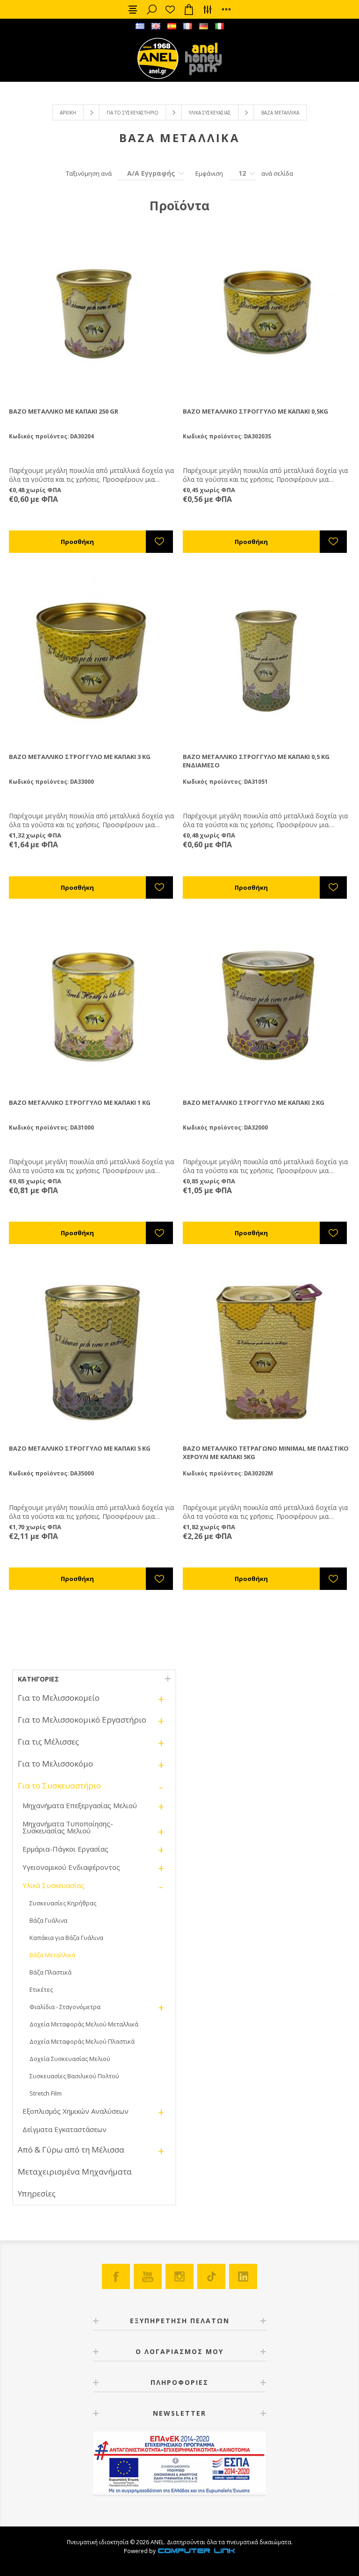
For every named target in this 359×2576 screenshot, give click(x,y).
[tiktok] (211, 2276)
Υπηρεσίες (37, 2193)
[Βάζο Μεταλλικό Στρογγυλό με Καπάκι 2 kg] (266, 1006)
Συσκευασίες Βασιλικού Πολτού (74, 2076)
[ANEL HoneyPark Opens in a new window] (201, 61)
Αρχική (68, 113)
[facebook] (116, 2276)
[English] (156, 26)
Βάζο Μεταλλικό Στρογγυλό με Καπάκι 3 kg (80, 757)
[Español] (172, 26)
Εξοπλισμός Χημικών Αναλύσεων (75, 2111)
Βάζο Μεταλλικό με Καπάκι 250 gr (64, 411)
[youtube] (148, 2276)
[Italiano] (219, 26)
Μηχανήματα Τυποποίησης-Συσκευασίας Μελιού (68, 1827)
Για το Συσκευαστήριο (133, 113)
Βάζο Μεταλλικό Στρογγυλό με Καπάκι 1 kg (80, 1102)
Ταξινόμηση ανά (89, 173)
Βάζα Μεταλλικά (52, 1955)
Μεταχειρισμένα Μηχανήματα (75, 2172)
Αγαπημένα (170, 9)
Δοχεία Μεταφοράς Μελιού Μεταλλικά (84, 2024)
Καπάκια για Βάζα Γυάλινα (66, 1938)
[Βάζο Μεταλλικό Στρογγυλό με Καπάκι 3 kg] (93, 660)
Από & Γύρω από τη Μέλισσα (71, 2150)
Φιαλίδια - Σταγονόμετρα (65, 2007)
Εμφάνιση (209, 173)
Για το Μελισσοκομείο (59, 1698)
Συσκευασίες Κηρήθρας (63, 1903)
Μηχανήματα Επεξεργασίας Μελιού (80, 1805)
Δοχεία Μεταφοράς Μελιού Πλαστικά (82, 2041)
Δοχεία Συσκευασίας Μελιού (70, 2059)
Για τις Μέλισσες (48, 1742)
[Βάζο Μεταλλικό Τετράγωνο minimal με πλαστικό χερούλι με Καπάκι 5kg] (266, 1351)
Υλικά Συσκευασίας (210, 113)
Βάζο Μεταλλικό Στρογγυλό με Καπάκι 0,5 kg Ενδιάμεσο (256, 761)
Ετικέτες (41, 1989)
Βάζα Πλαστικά (50, 1972)
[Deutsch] (203, 26)
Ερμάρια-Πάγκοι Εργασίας (65, 1849)
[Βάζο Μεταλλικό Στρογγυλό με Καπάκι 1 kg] (93, 1006)
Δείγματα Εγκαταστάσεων (65, 2129)
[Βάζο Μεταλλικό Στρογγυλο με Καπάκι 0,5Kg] (266, 314)
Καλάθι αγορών (189, 9)
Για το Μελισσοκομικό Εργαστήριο (82, 1720)
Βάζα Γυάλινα (48, 1920)
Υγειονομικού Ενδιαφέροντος (71, 1867)
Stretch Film (46, 2093)
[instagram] (179, 2276)
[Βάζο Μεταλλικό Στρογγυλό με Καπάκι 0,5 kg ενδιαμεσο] (266, 660)
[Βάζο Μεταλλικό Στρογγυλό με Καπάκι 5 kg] (93, 1351)
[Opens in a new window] (196, 2551)
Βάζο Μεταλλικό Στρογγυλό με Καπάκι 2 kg (254, 1102)
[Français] (187, 26)
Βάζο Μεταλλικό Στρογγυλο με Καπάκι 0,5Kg (255, 411)
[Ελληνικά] (140, 26)
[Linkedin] (243, 2276)
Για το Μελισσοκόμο (55, 1764)
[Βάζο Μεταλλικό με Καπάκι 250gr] (93, 314)
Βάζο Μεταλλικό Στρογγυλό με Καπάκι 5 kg (80, 1448)
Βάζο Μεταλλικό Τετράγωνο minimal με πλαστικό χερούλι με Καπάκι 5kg (266, 1453)
